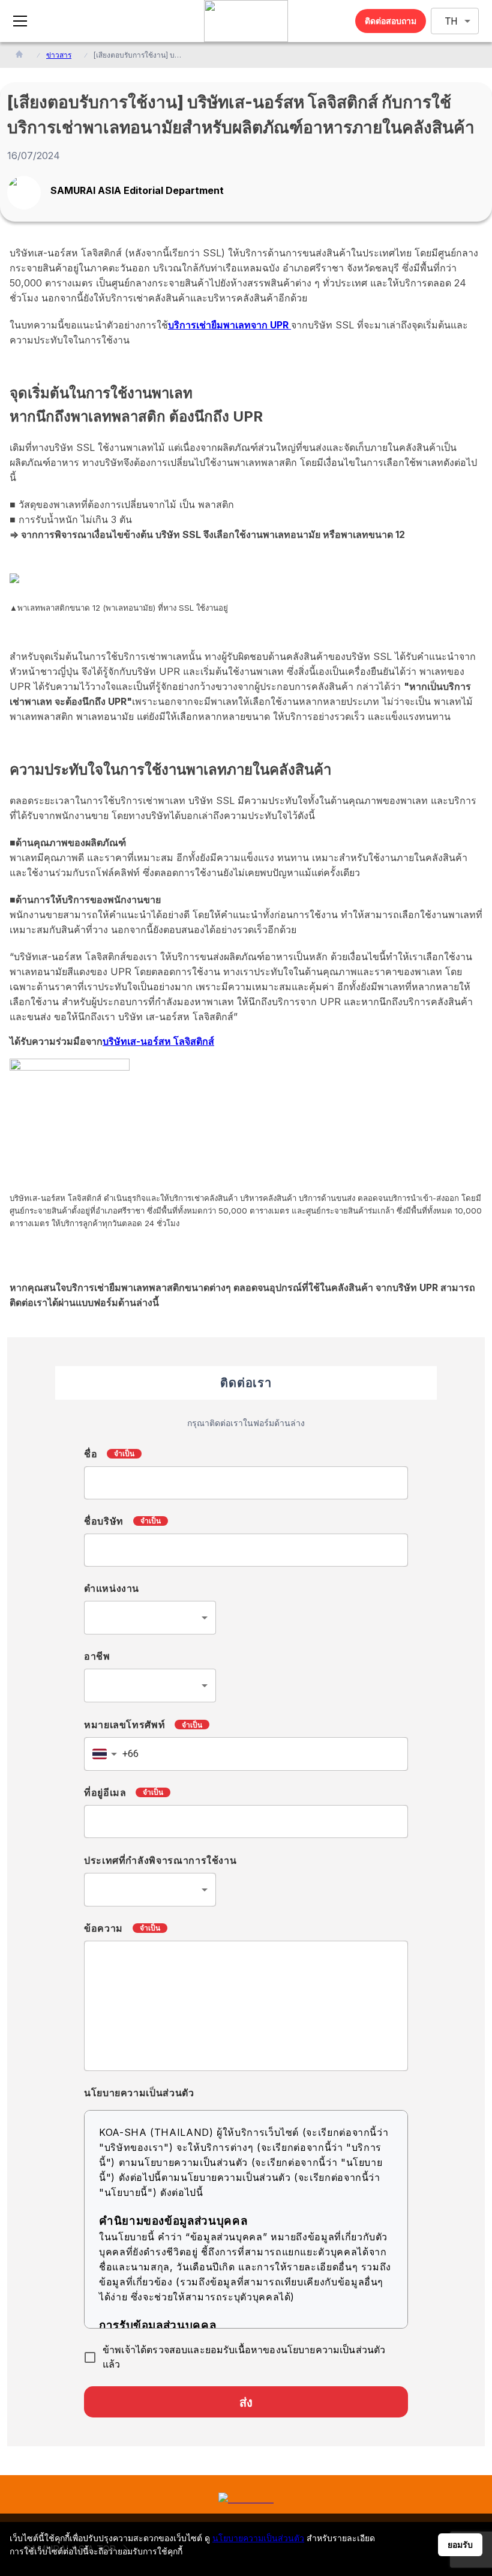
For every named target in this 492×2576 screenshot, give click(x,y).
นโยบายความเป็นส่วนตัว (258, 2538)
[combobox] (150, 1618)
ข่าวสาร (59, 55)
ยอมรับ (460, 2545)
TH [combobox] (451, 21)
